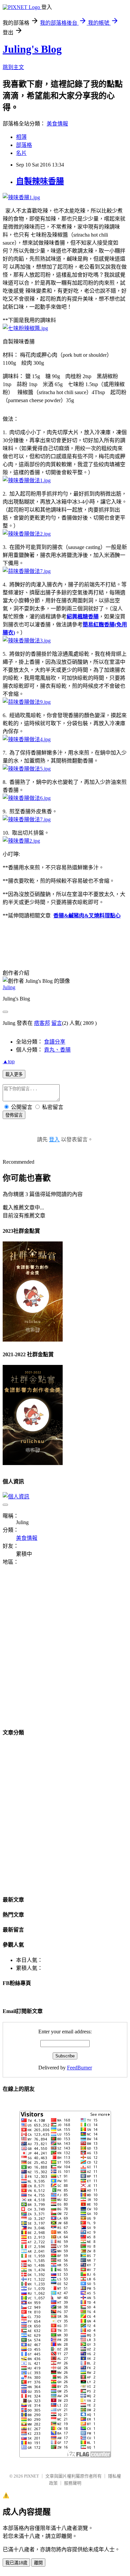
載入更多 (14, 1074)
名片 (21, 153)
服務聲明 (73, 2483)
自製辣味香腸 (40, 181)
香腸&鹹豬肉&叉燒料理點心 (87, 916)
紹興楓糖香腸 (83, 617)
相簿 (21, 137)
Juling (9, 987)
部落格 (24, 145)
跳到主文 (13, 67)
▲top (9, 1061)
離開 (38, 2563)
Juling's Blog (32, 49)
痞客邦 (42, 1023)
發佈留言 (14, 1115)
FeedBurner (79, 2068)
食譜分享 (55, 1042)
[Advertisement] (65, 1651)
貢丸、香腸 (57, 1050)
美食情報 (57, 124)
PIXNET (31, 2476)
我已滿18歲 (16, 2563)
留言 (57, 1023)
